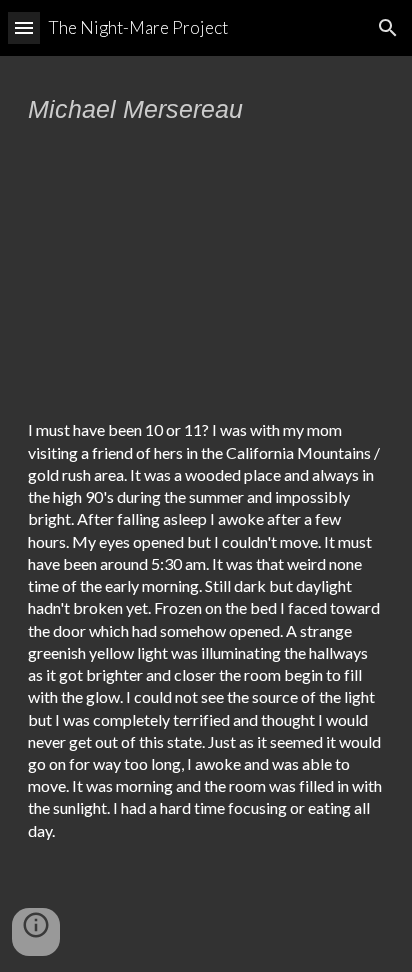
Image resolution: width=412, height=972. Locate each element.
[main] (206, 109)
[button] (24, 27)
